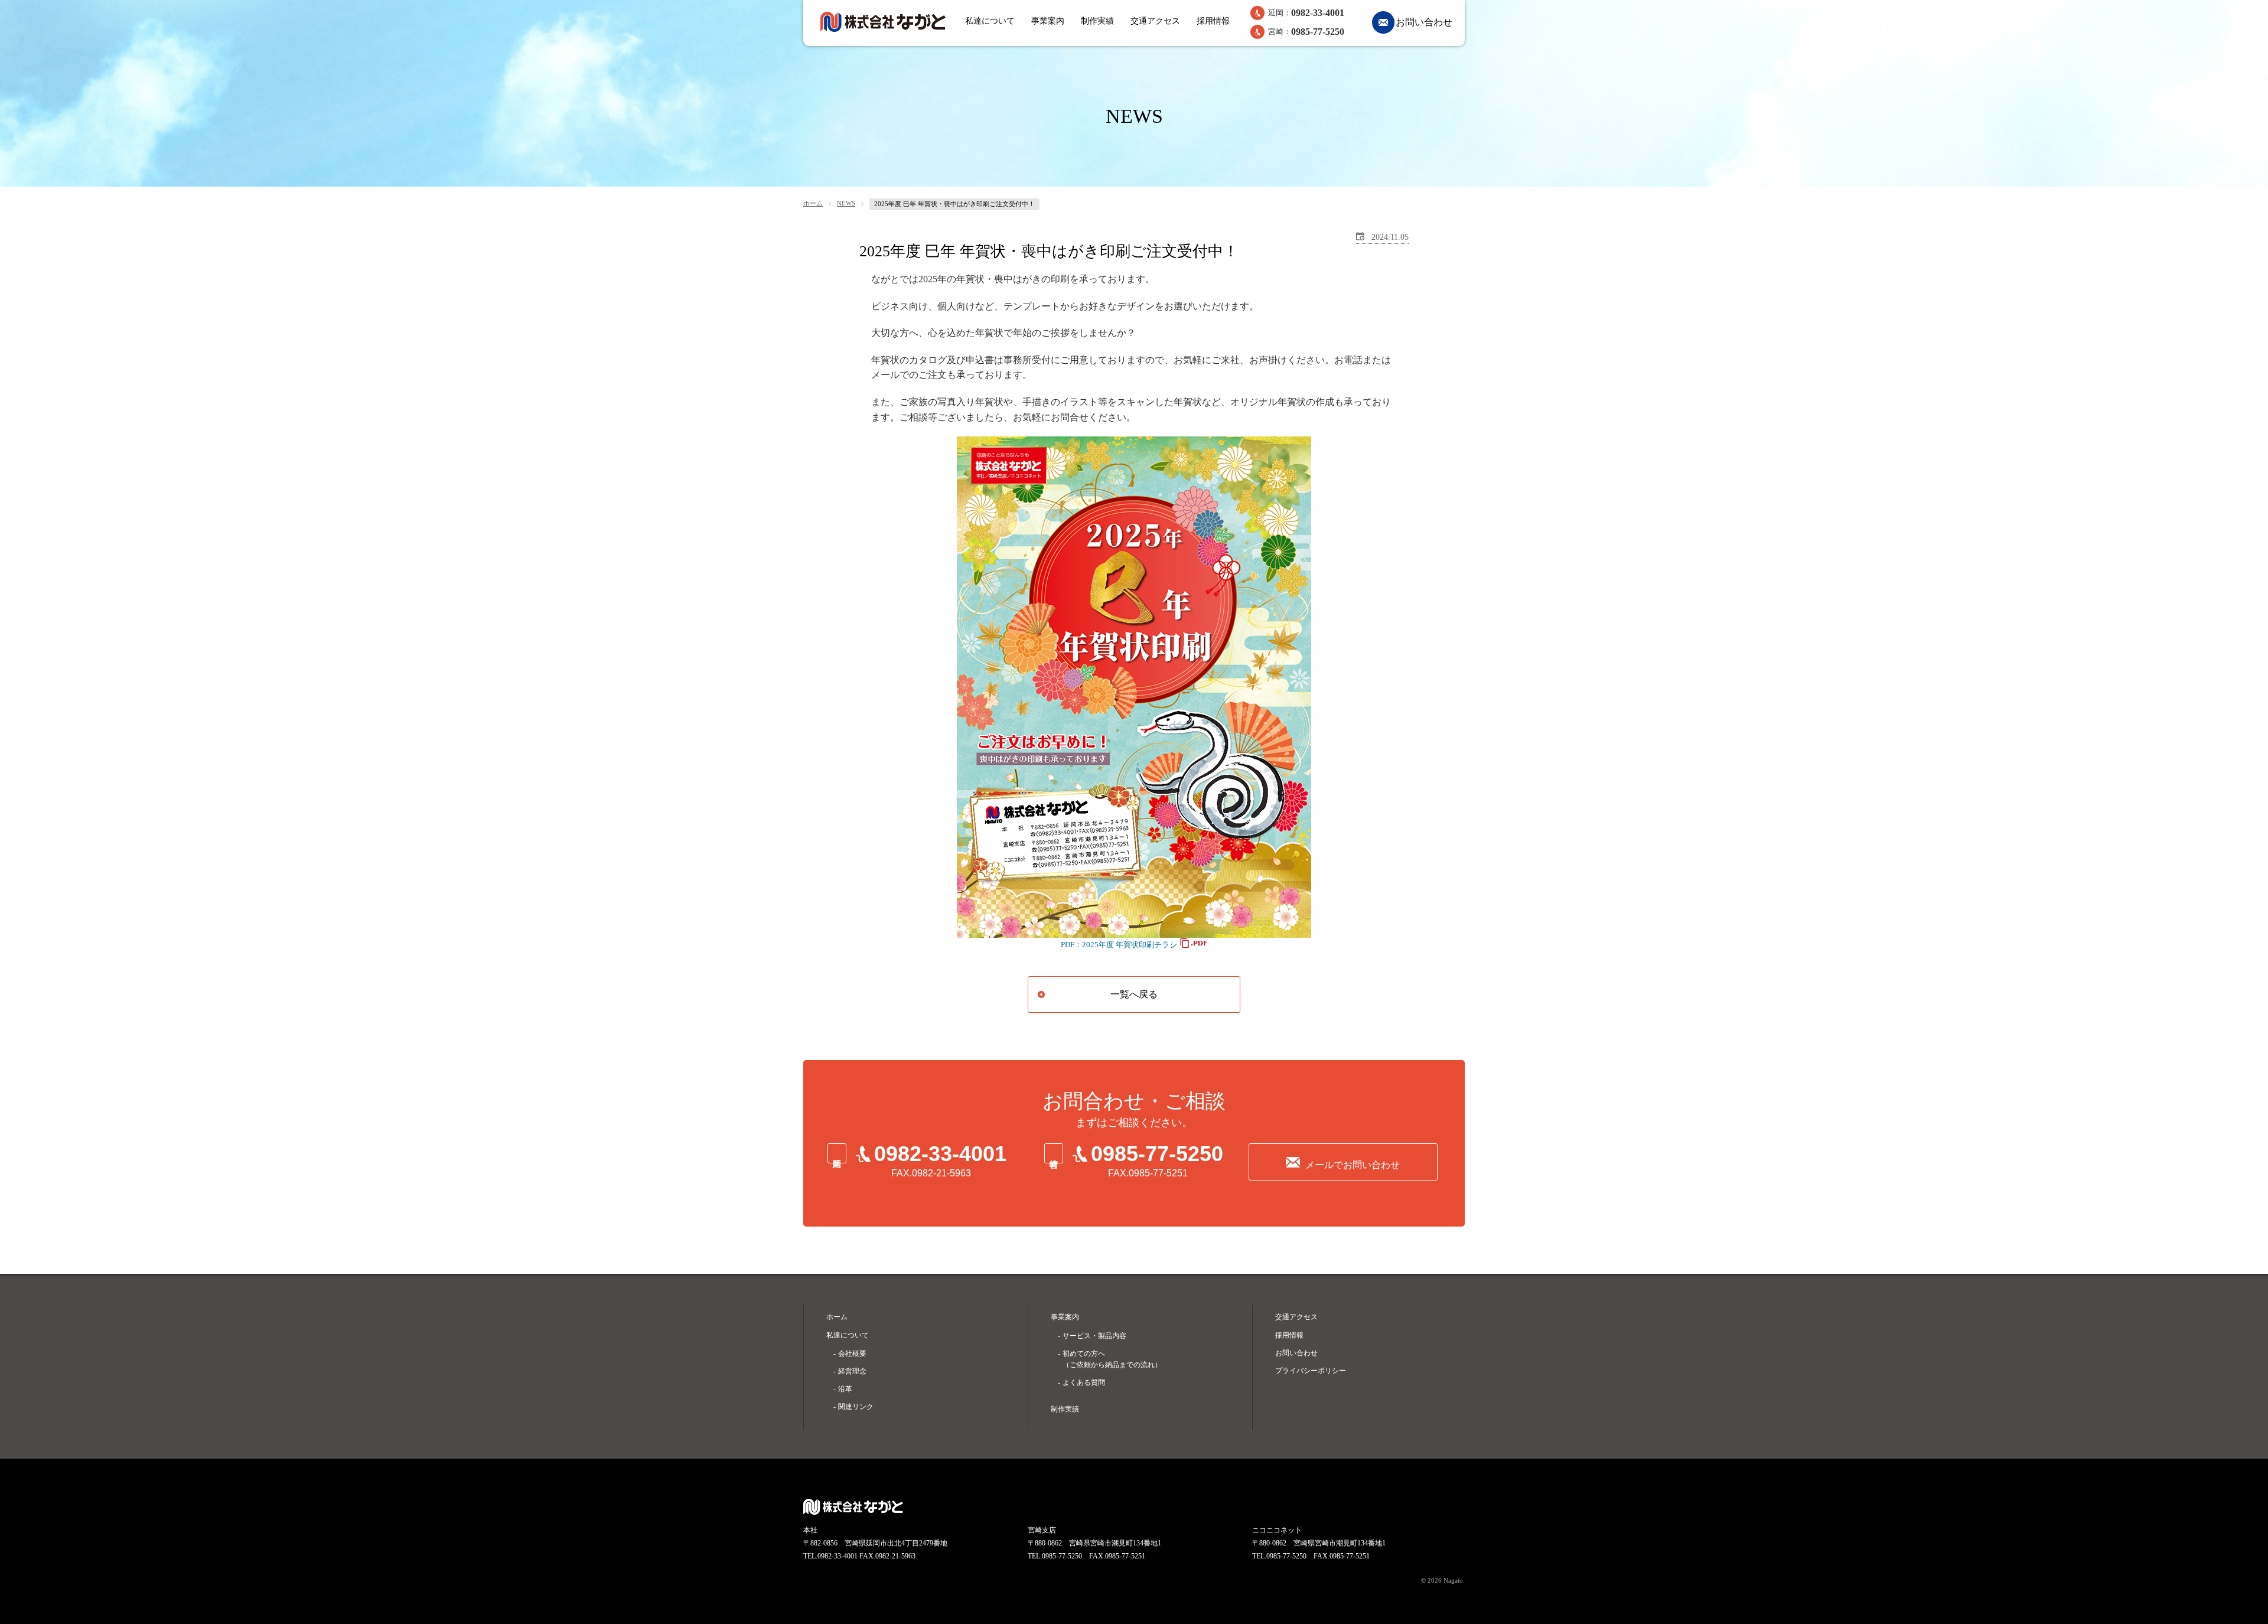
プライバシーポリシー (1311, 1371)
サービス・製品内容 (1094, 1336)
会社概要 (852, 1354)
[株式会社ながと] (883, 22)
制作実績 (1097, 21)
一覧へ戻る (1134, 994)
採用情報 (1213, 21)
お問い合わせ (1424, 22)
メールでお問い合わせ (1353, 1165)
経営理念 (852, 1371)
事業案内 (1048, 21)
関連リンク (856, 1407)
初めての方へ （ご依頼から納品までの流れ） (1112, 1359)
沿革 (845, 1389)
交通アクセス (1155, 21)
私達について (990, 21)
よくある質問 (1084, 1382)
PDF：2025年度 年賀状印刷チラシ (1119, 945)
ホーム (813, 203)
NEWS (846, 203)
